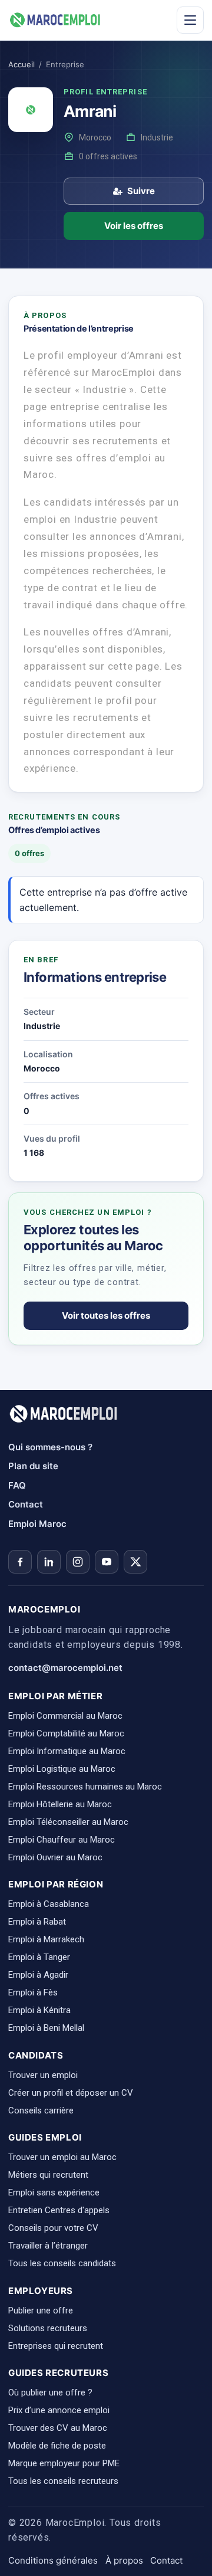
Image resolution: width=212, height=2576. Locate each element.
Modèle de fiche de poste (57, 2446)
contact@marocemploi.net (65, 1668)
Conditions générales (53, 2560)
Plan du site (33, 1466)
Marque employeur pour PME (64, 2463)
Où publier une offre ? (50, 2393)
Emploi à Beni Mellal (46, 2028)
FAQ (17, 1485)
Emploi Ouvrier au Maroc (55, 1857)
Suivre (141, 191)
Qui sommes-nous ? (50, 1447)
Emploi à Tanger (39, 1957)
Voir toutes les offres (106, 1315)
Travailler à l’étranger (48, 2246)
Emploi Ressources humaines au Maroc (85, 1787)
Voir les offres (134, 226)
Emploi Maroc (37, 1524)
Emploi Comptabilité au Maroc (66, 1733)
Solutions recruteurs (48, 2328)
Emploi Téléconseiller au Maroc (68, 1822)
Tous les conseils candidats (62, 2263)
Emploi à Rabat (37, 1922)
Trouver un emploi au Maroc (62, 2157)
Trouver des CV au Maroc (58, 2428)
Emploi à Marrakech (46, 1939)
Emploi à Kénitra (39, 2010)
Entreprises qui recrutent (56, 2346)
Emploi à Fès (33, 1992)
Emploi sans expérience (54, 2192)
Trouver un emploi (43, 2075)
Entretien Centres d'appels (59, 2210)
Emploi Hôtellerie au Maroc (60, 1804)
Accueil (21, 64)
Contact (26, 1504)
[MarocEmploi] (55, 20)
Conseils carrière (41, 2110)
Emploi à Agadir (38, 1975)
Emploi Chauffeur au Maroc (62, 1840)
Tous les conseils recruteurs (63, 2481)
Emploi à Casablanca (49, 1904)
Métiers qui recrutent (48, 2175)
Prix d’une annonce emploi (59, 2410)
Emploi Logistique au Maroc (62, 1769)
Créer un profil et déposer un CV (71, 2093)
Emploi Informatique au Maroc (67, 1751)
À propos (124, 2560)
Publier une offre (41, 2310)
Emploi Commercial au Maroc (65, 1716)
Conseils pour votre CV (53, 2228)
